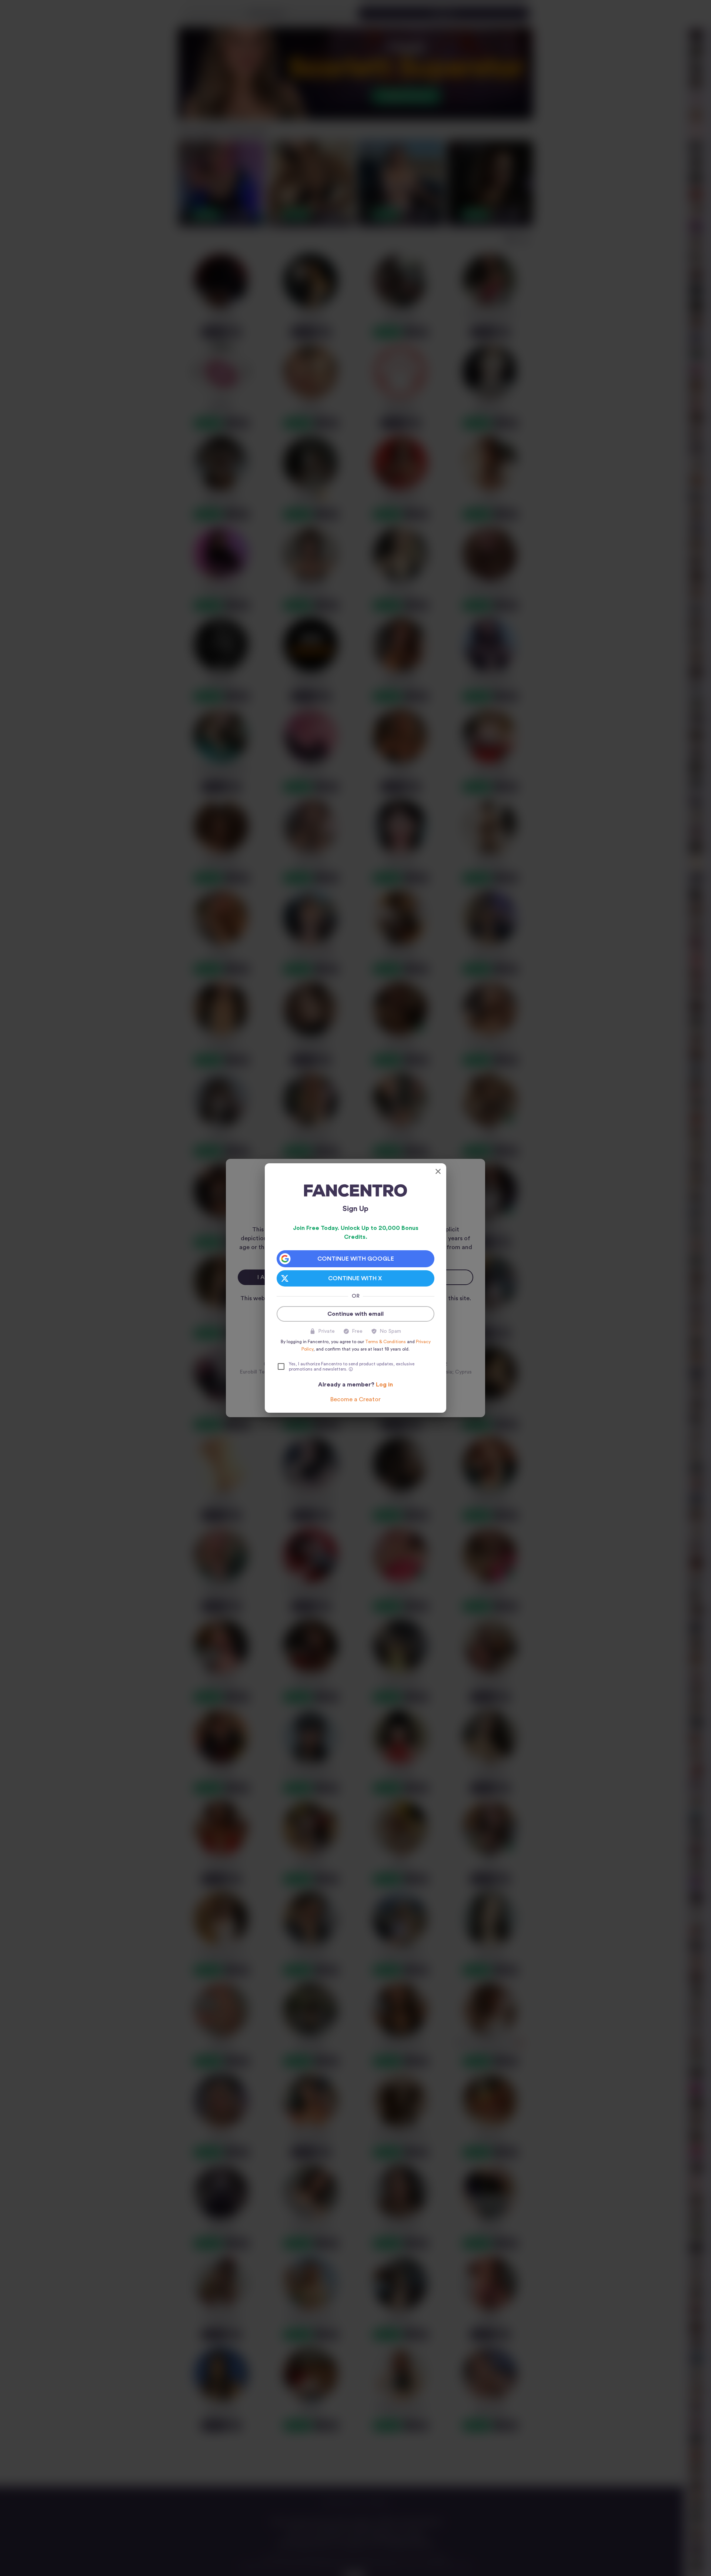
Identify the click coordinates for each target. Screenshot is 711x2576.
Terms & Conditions (385, 1342)
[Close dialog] (438, 1171)
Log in (384, 1385)
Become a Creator (355, 1399)
